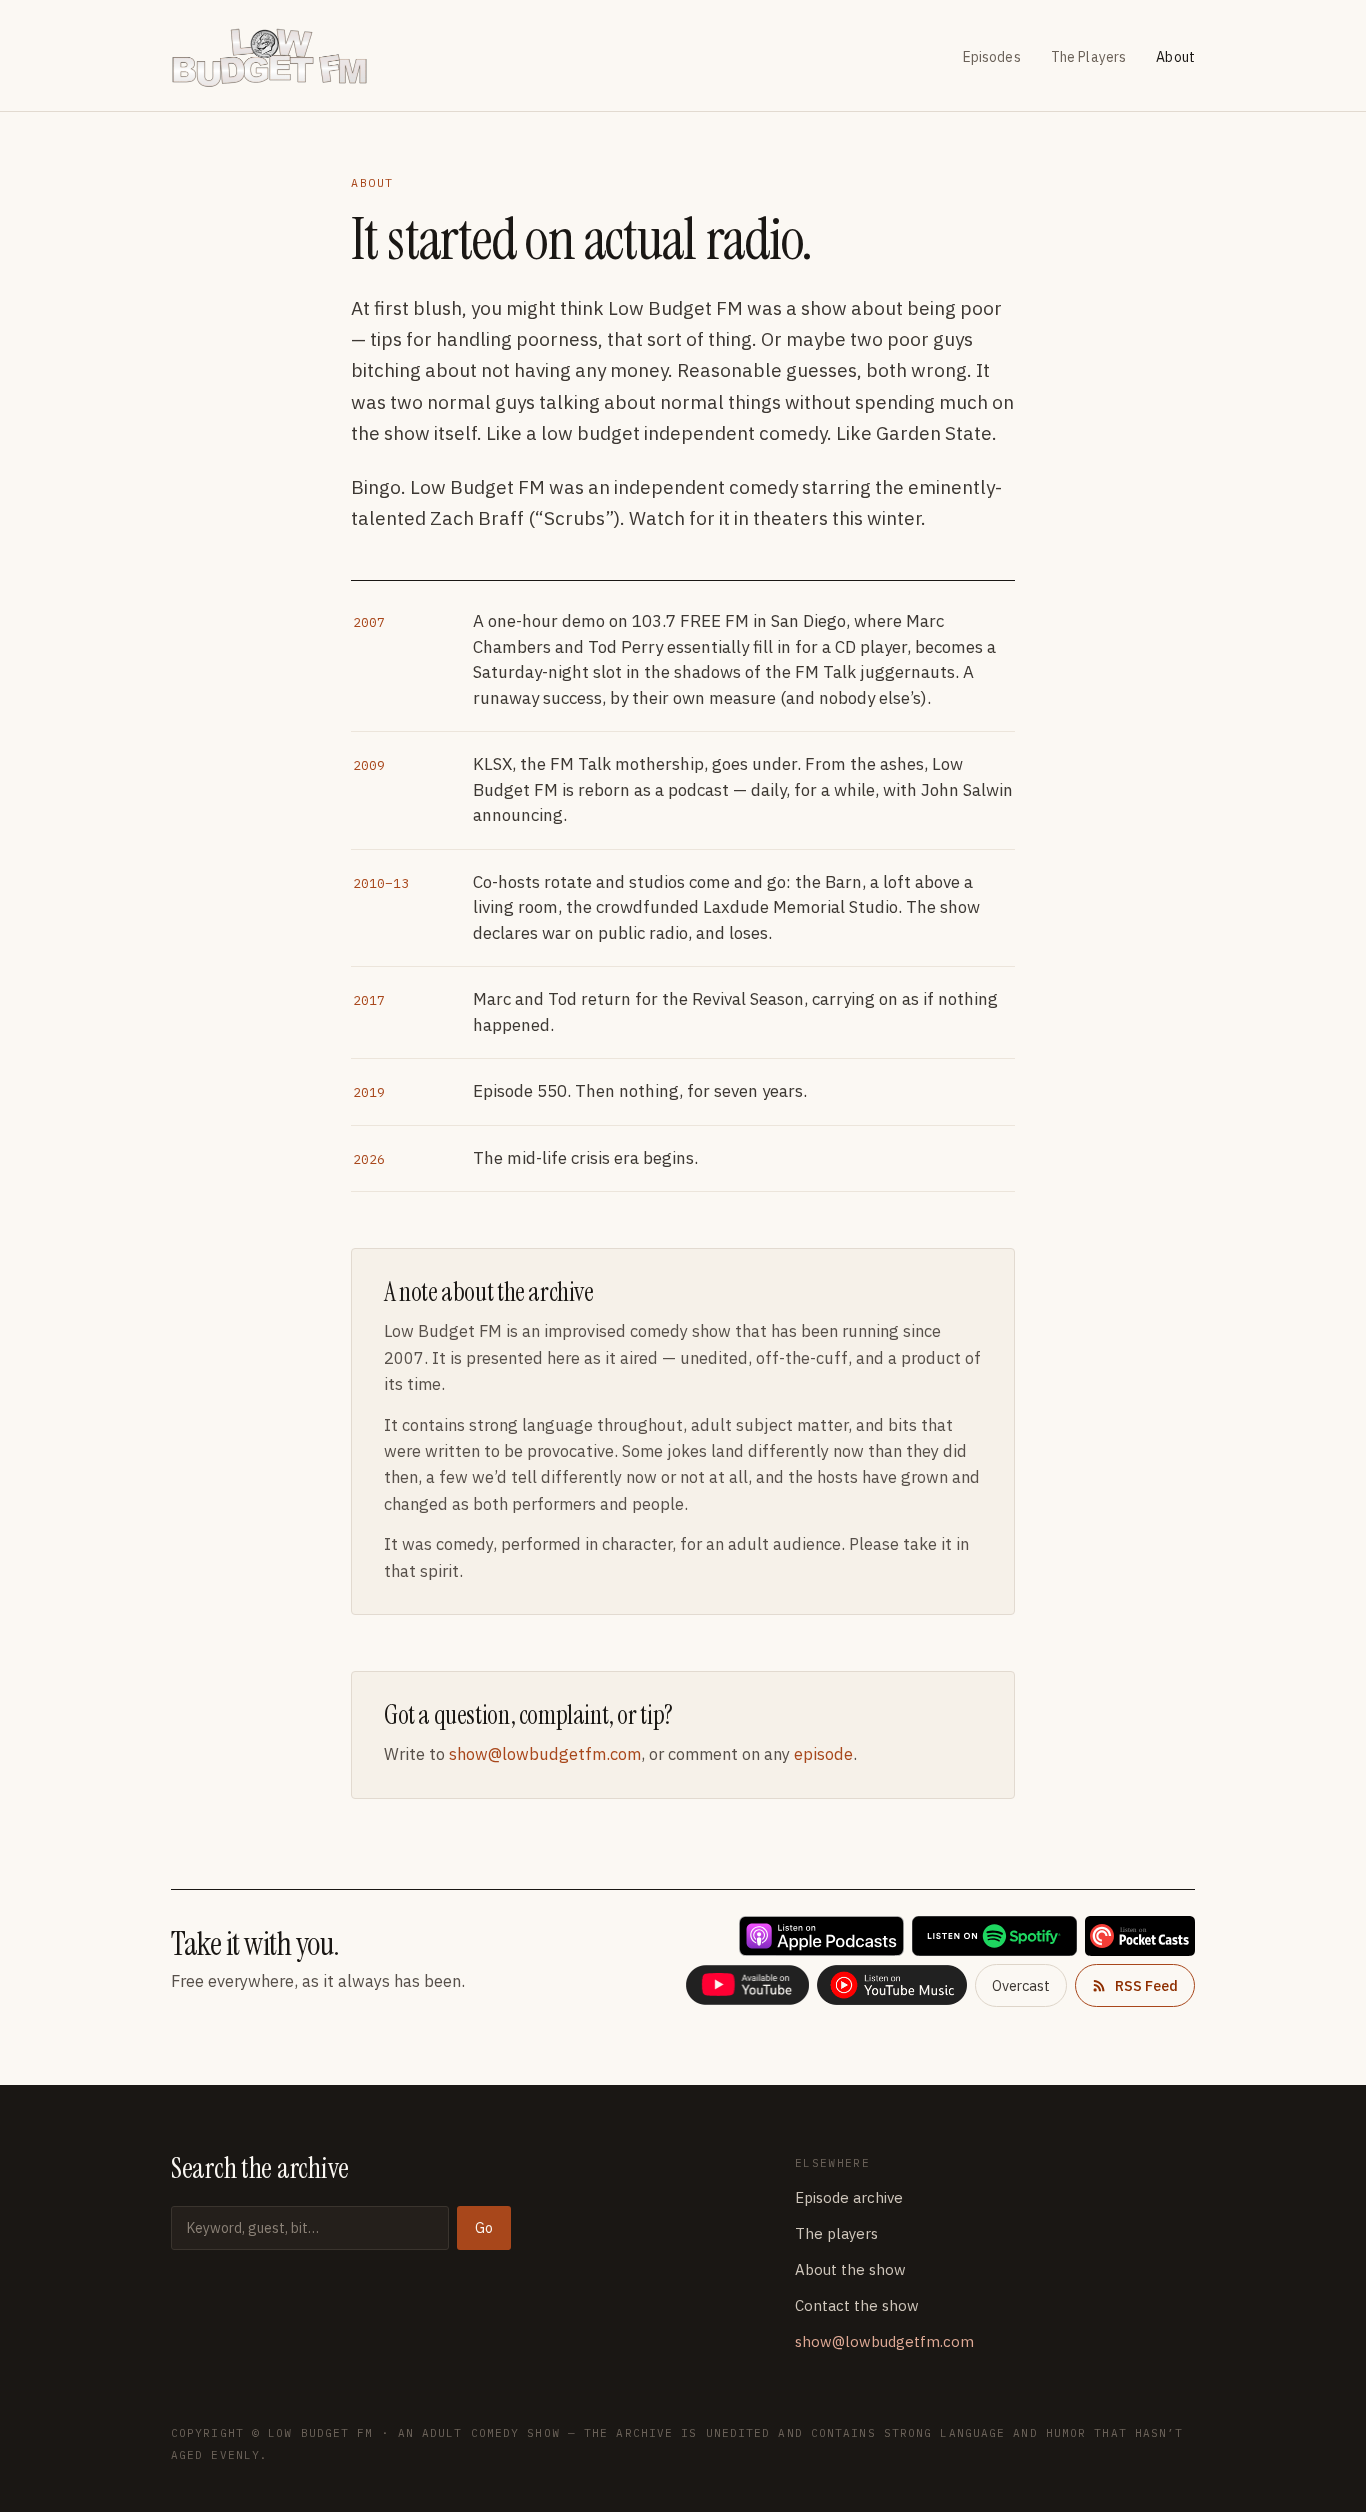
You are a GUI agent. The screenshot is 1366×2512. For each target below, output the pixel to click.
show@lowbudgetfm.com (545, 1754)
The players (836, 2233)
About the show (850, 2269)
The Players (1089, 57)
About (1175, 57)
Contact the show (857, 2305)
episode (823, 1754)
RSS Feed (1146, 1985)
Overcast (1021, 1985)
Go (484, 2228)
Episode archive (849, 2197)
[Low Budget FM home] (278, 57)
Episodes (992, 57)
